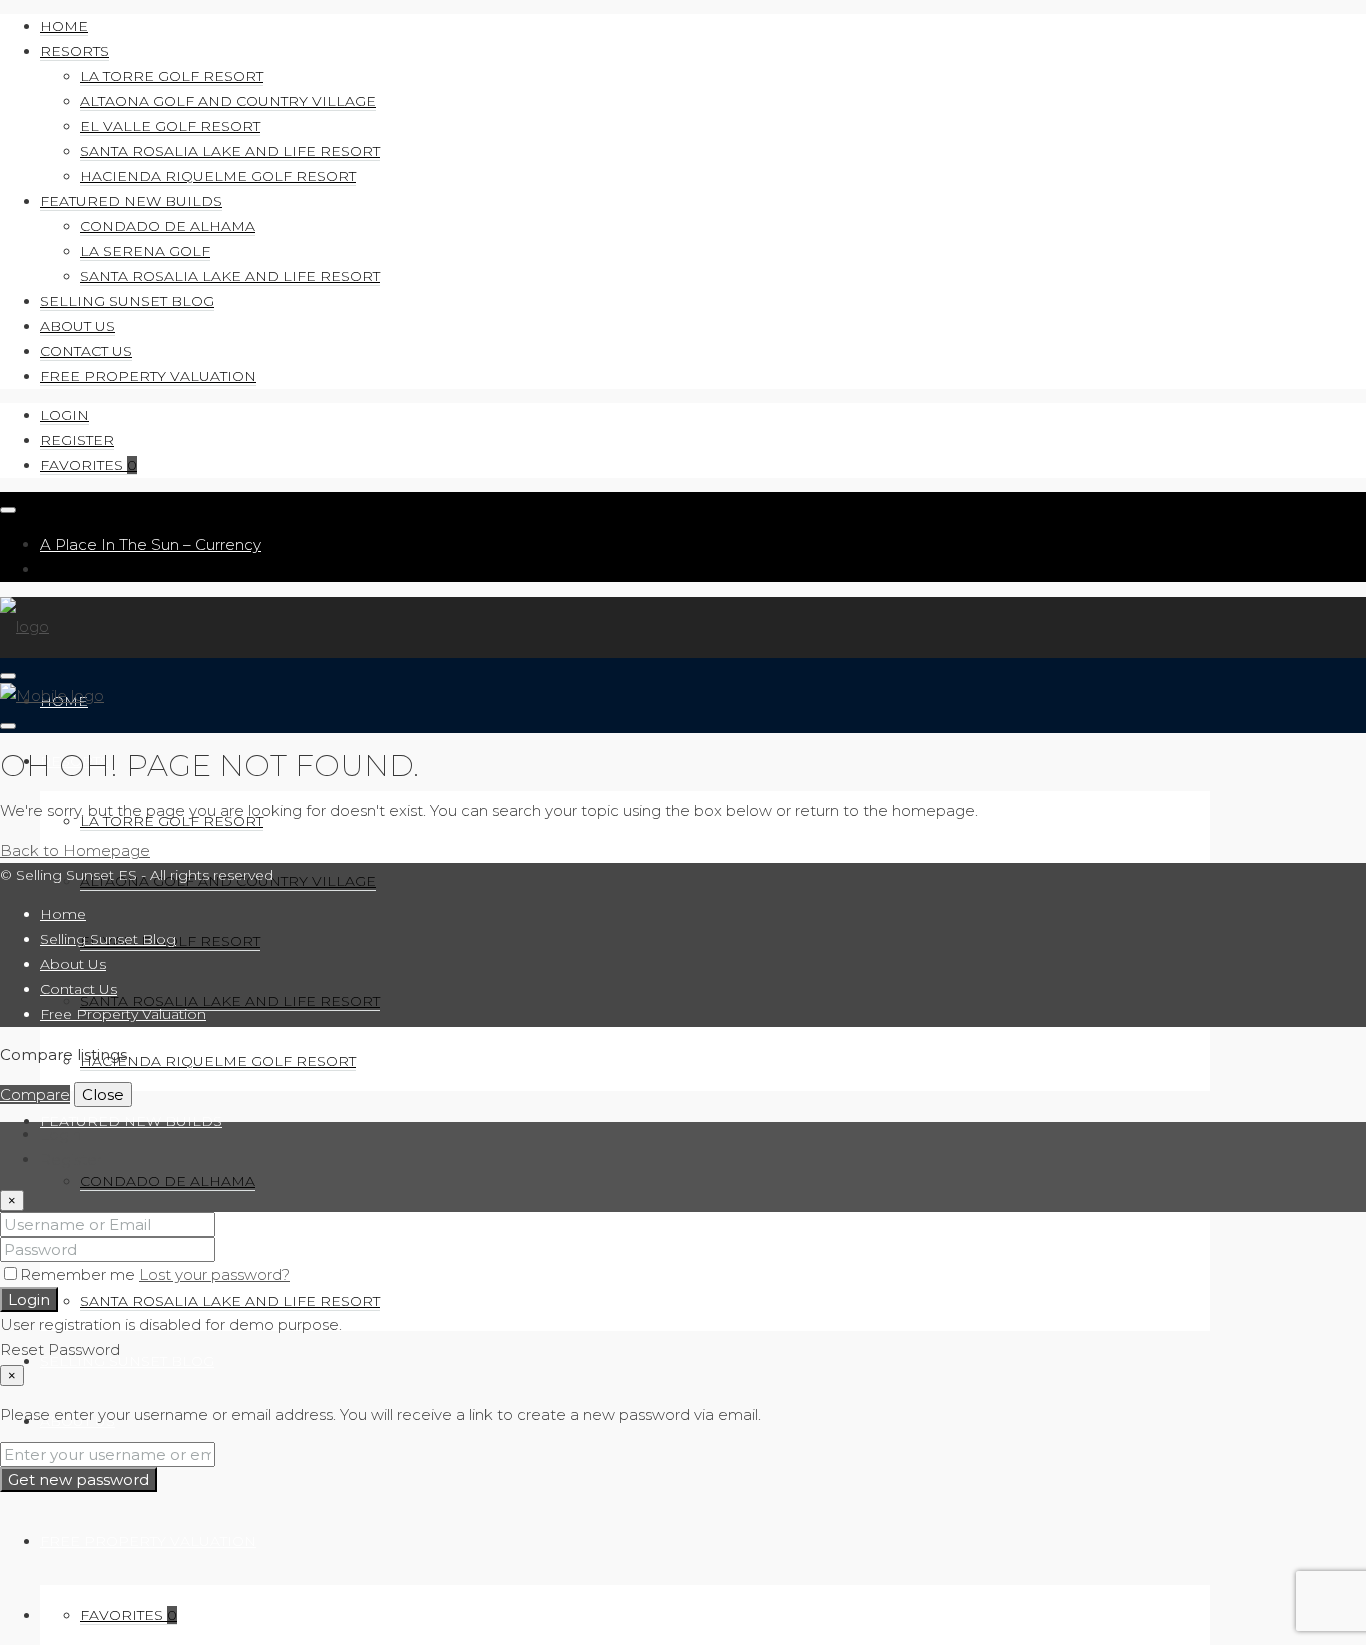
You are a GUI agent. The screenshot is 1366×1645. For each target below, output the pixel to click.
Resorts (74, 51)
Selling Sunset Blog (127, 301)
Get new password (78, 1479)
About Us (77, 326)
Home (64, 26)
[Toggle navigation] (8, 510)
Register (77, 440)
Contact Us (86, 351)
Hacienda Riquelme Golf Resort (218, 176)
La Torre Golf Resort (171, 76)
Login (64, 415)
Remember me (79, 1274)
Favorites (88, 465)
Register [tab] (71, 1159)
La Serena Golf (145, 251)
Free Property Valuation (148, 376)
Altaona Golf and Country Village (228, 101)
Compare (35, 1094)
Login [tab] (60, 1134)
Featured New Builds (131, 201)
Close (103, 1094)
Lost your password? (214, 1274)
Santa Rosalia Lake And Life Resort (230, 151)
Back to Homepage (75, 850)
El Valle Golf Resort (170, 126)
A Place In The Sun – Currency (150, 544)
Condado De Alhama (167, 226)
